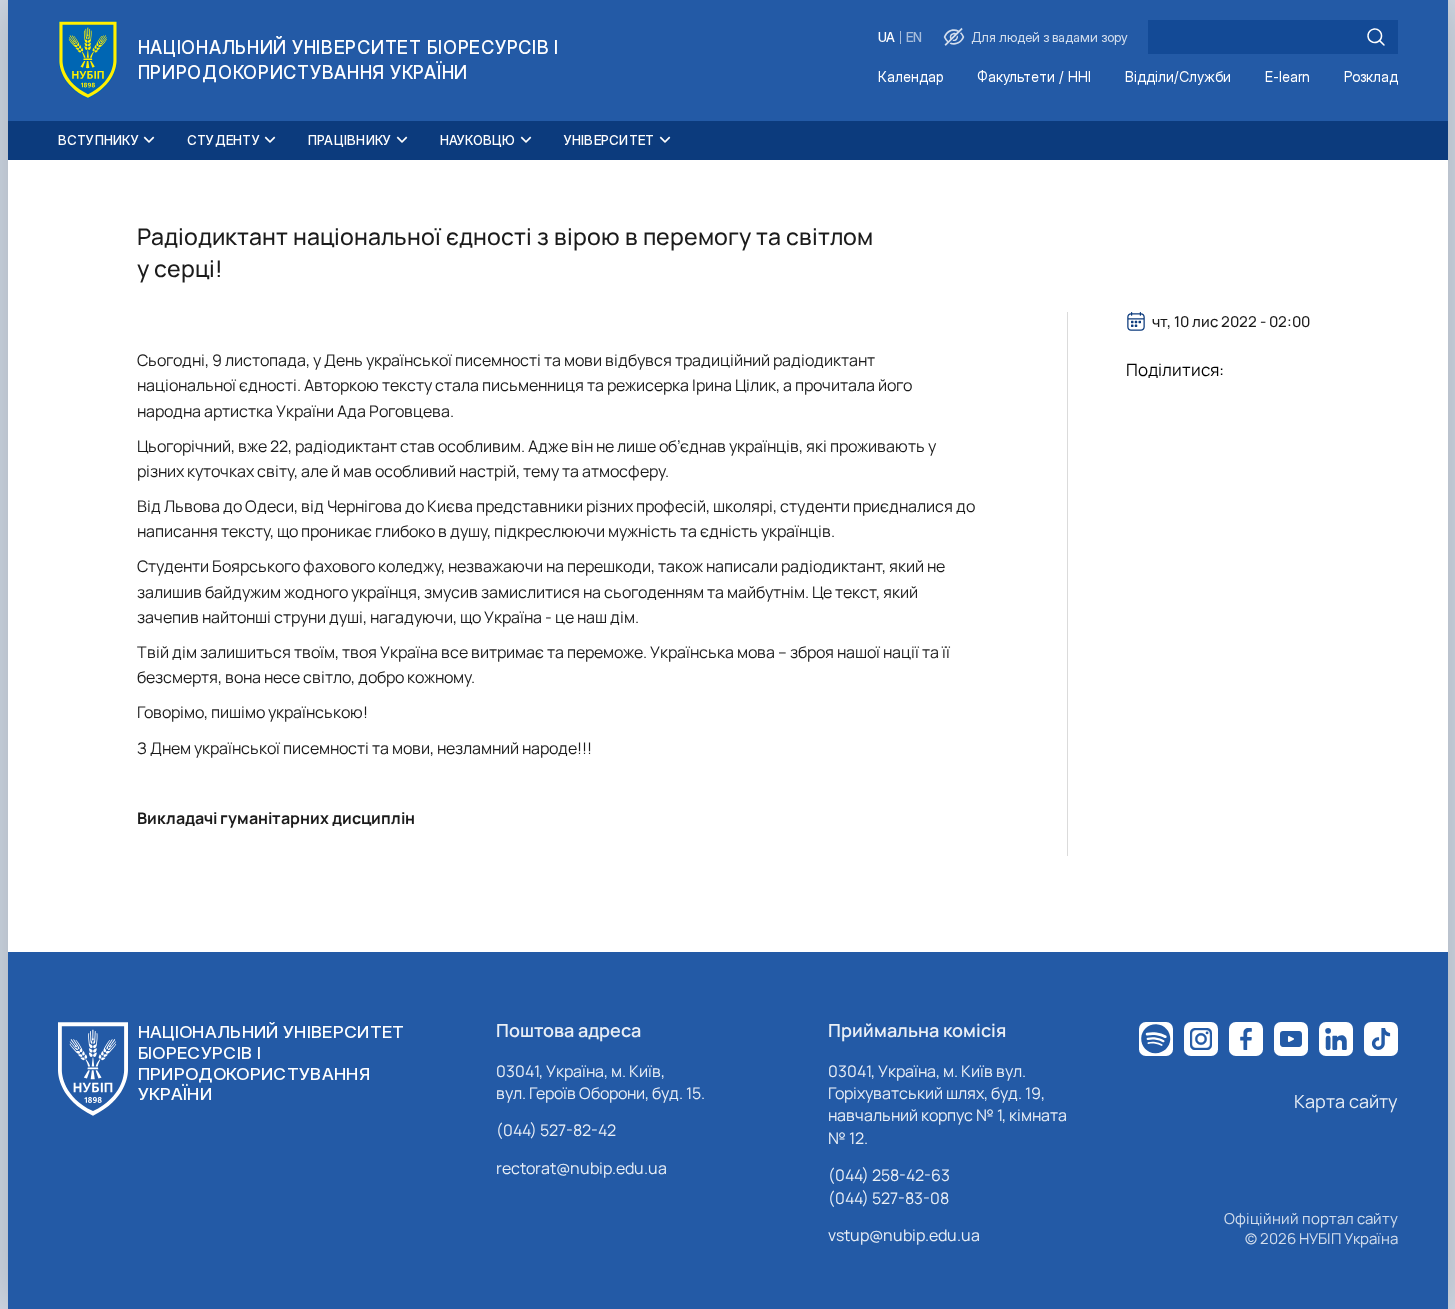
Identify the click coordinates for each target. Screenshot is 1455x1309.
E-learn (1287, 77)
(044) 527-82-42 (556, 1130)
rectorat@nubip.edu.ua (581, 1168)
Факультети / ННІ (1034, 77)
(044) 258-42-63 (889, 1175)
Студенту (223, 140)
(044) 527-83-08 (888, 1198)
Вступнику (98, 140)
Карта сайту (1346, 1101)
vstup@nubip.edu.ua (904, 1235)
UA (886, 37)
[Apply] (1376, 37)
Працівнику (350, 140)
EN (914, 37)
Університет (609, 140)
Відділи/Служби (1178, 77)
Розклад (1371, 77)
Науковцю (478, 140)
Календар (910, 77)
